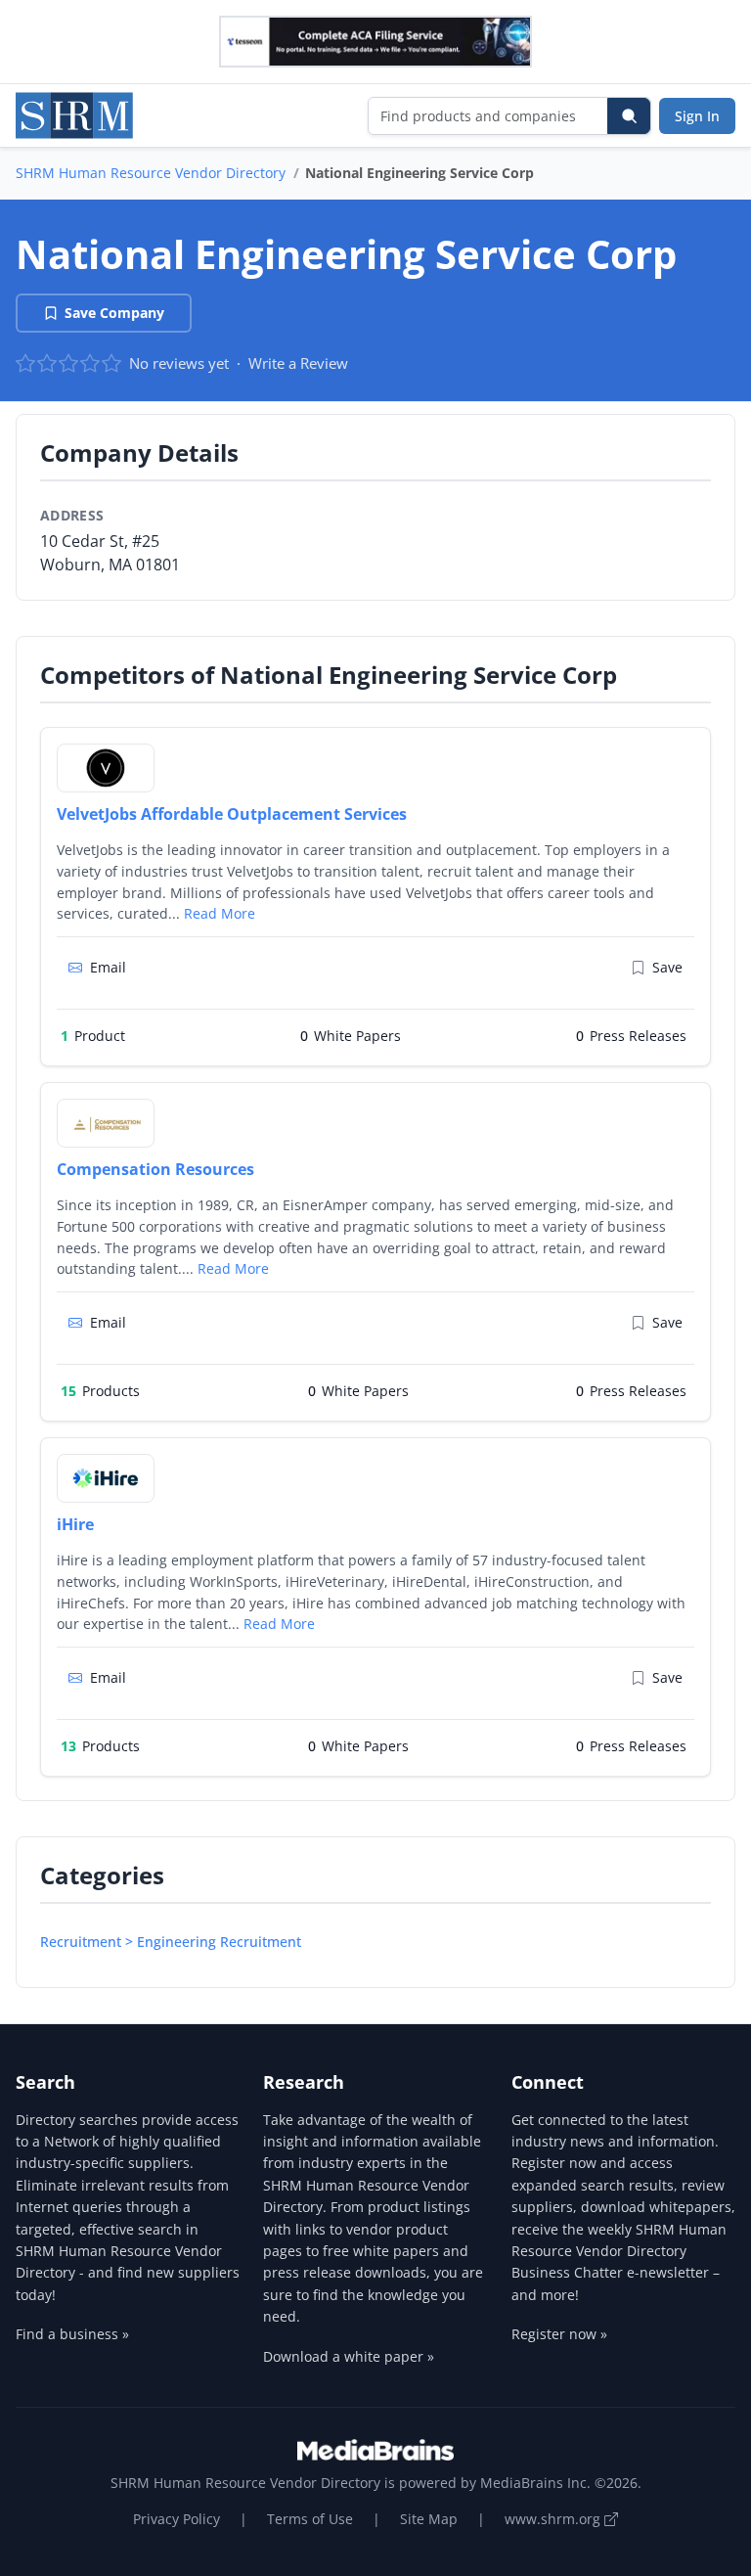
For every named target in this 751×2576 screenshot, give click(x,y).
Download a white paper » (349, 2356)
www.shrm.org (554, 2519)
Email (108, 967)
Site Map (429, 2519)
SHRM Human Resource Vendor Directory (151, 173)
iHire (75, 1524)
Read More (220, 913)
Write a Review (298, 363)
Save (667, 967)
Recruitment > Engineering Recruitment (171, 1942)
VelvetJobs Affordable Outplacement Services (232, 814)
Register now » (559, 2334)
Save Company (114, 313)
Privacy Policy (177, 2519)
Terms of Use (310, 2519)
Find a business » (72, 2334)
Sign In (697, 116)
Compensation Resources (155, 1169)
